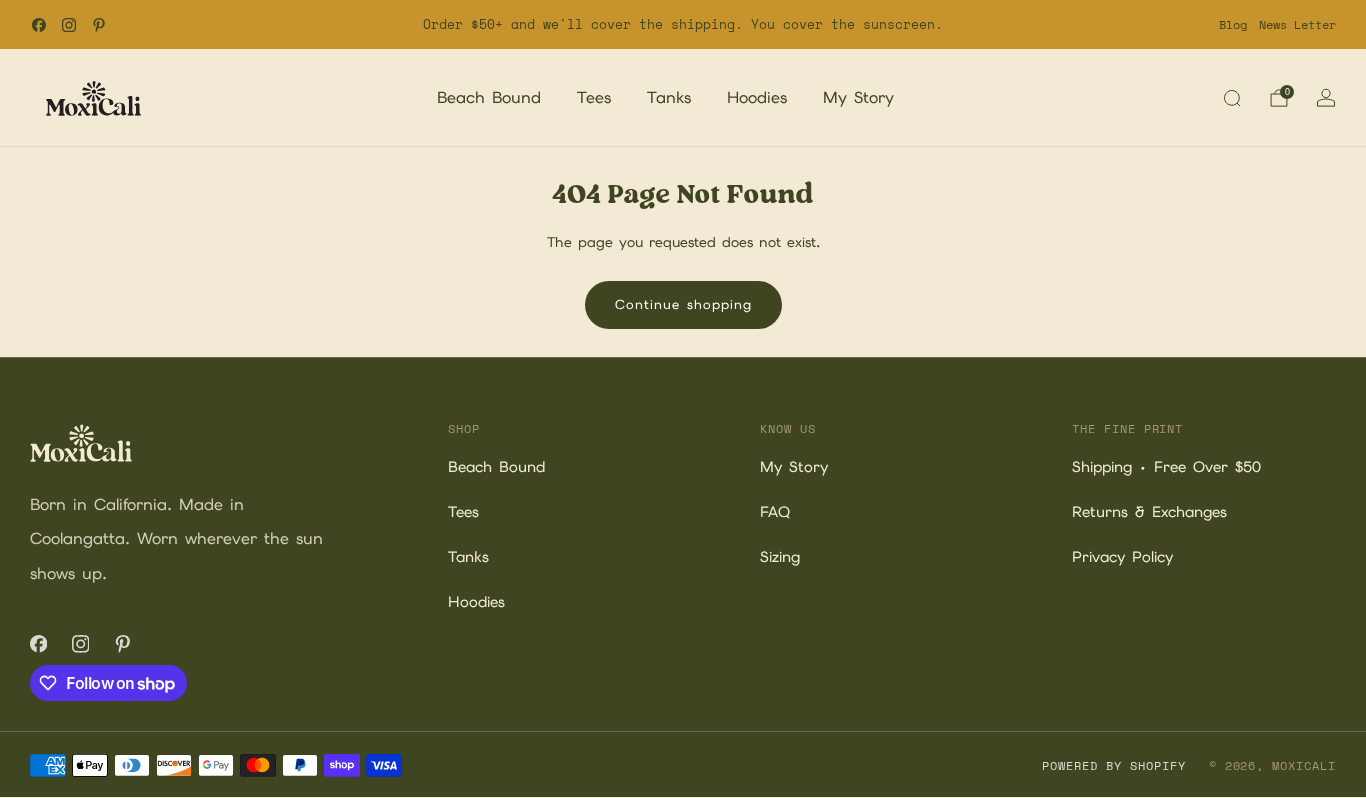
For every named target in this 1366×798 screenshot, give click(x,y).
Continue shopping (683, 304)
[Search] (1232, 98)
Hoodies (757, 97)
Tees (594, 97)
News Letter (1297, 24)
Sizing (780, 557)
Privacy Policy (1122, 557)
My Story (858, 97)
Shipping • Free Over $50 (1166, 467)
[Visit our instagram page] (69, 25)
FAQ (775, 512)
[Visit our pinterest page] (99, 25)
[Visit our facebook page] (39, 25)
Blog (1233, 24)
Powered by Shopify (1113, 765)
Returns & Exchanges (1149, 512)
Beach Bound (489, 97)
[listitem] (683, 24)
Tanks (669, 97)
